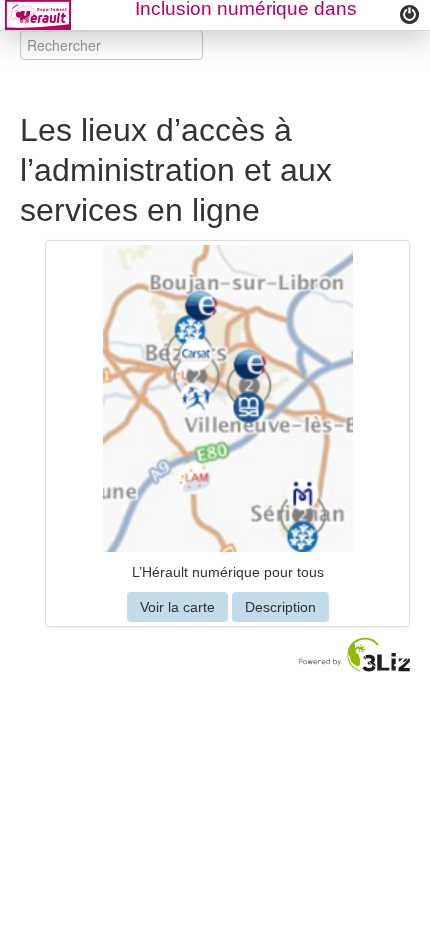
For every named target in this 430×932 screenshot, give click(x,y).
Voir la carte (177, 607)
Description (280, 607)
